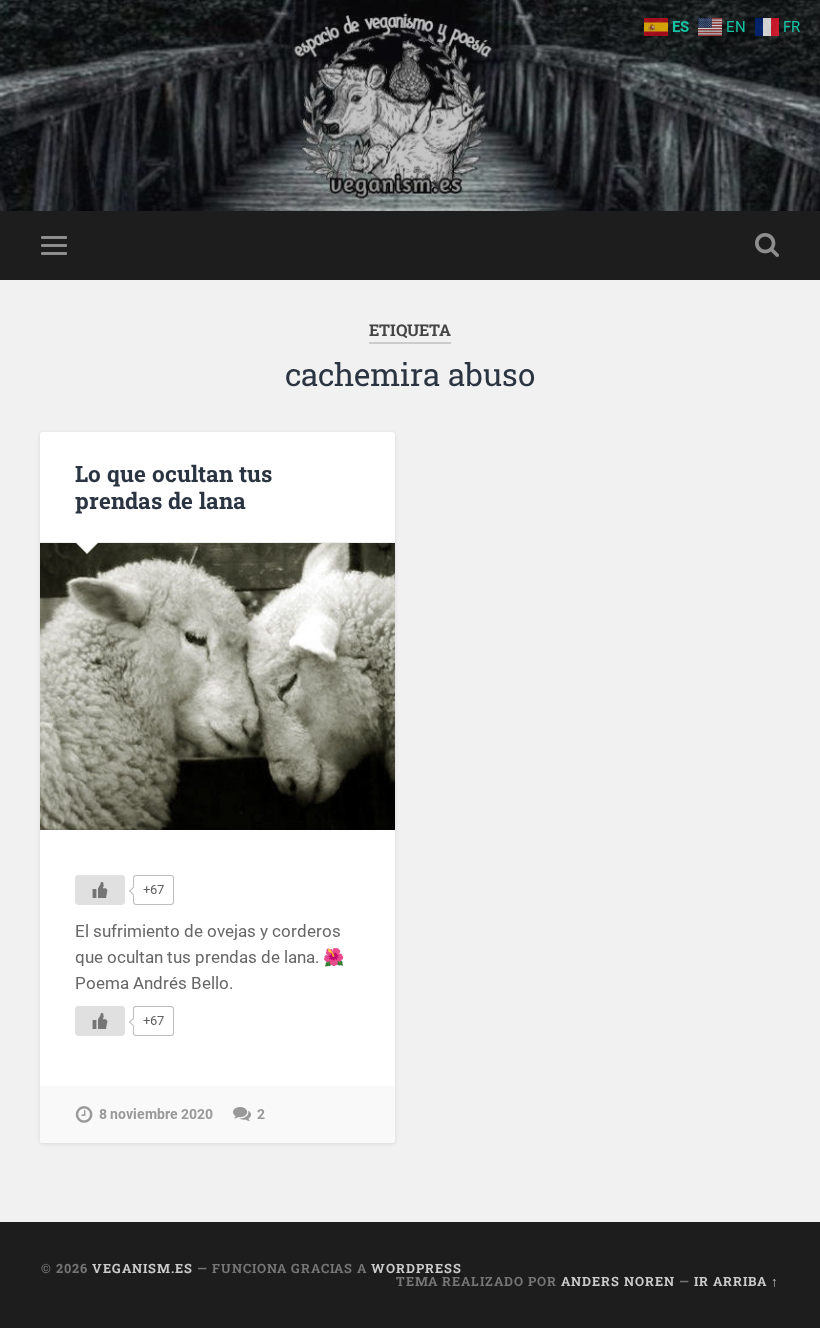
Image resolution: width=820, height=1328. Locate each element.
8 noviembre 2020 (156, 1114)
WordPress (416, 1268)
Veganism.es (142, 1268)
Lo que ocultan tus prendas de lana (173, 486)
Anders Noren (618, 1281)
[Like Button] (100, 890)
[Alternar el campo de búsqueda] (767, 245)
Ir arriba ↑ (736, 1281)
